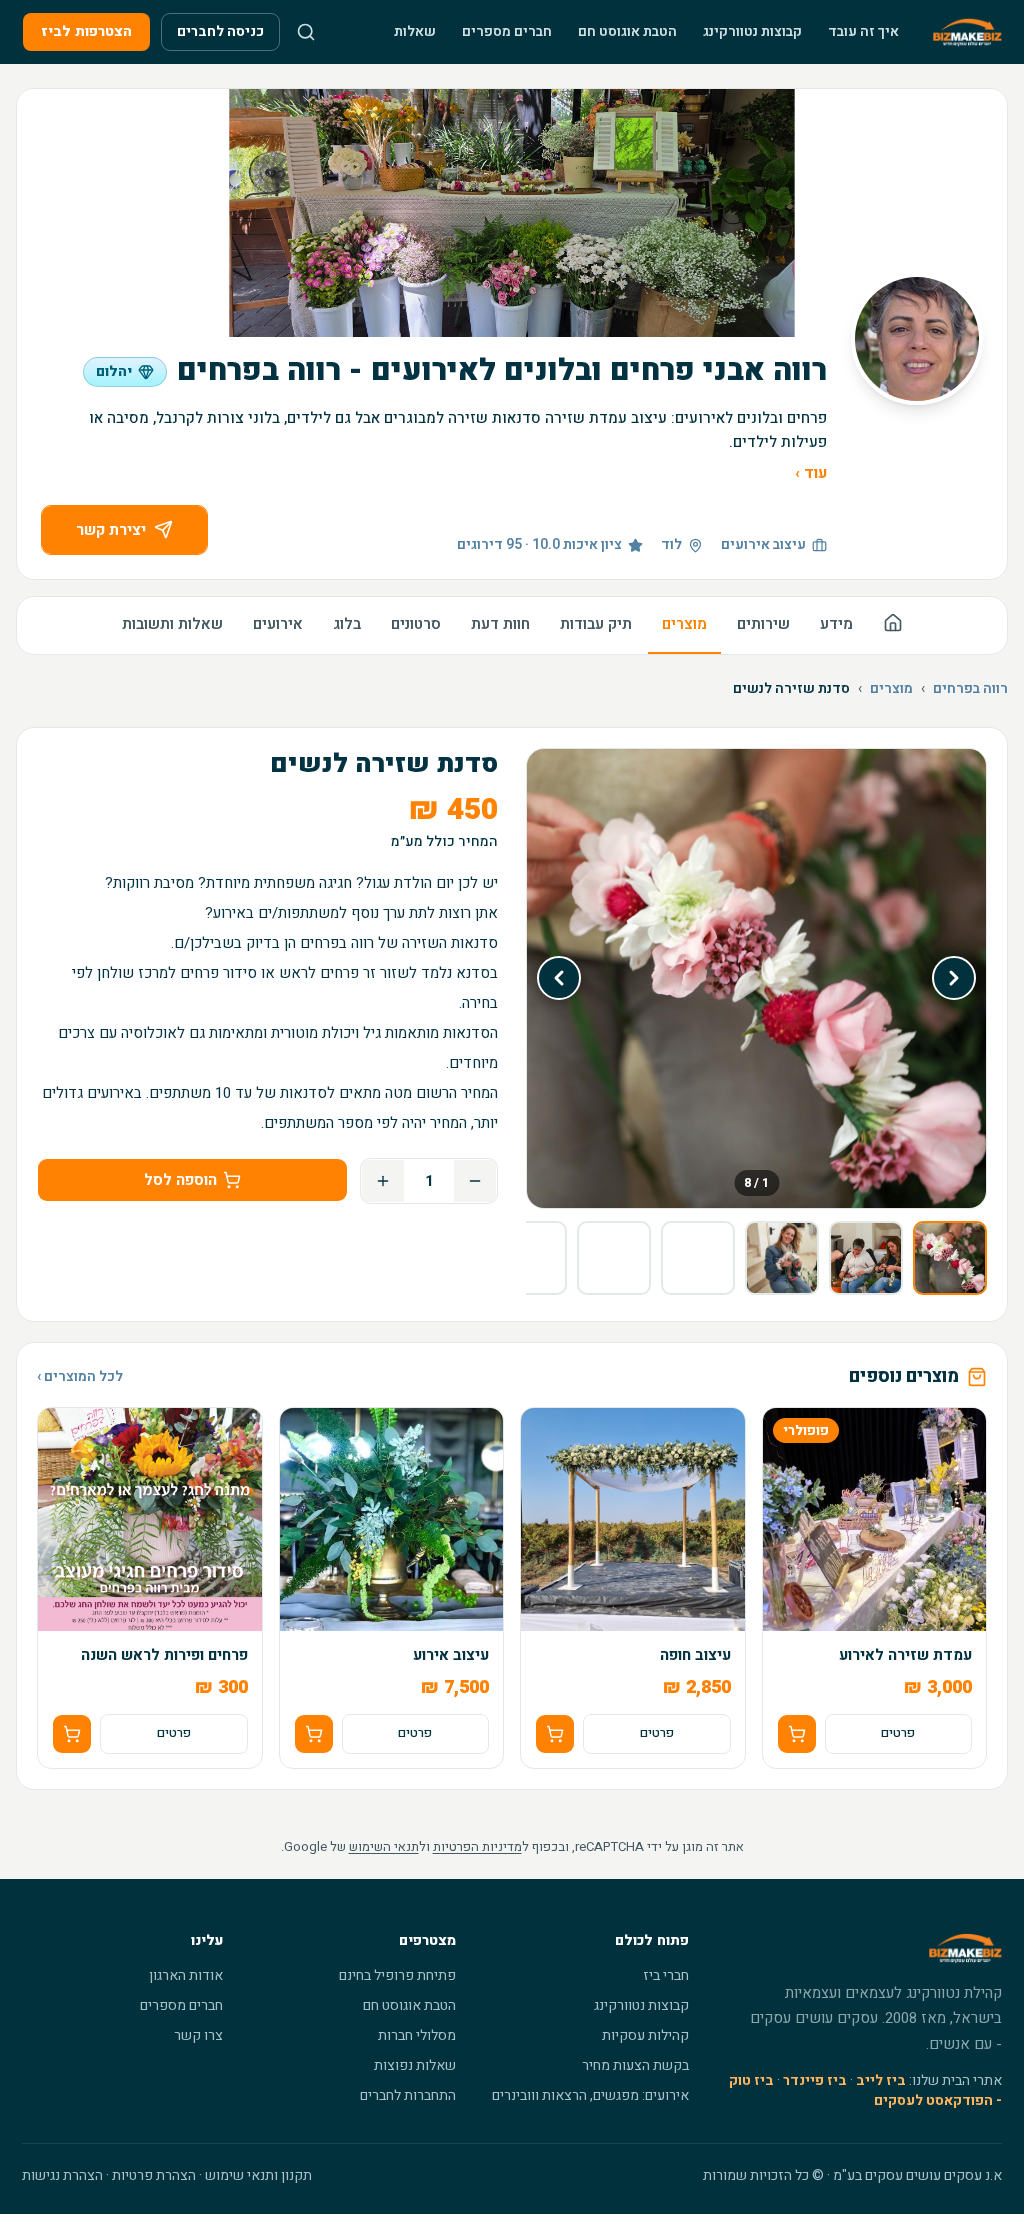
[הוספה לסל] (797, 1734)
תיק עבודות (596, 624)
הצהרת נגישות (62, 2175)
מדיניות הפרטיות (477, 1846)
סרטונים (416, 624)
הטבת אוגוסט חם (627, 31)
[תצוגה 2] (866, 1258)
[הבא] (559, 978)
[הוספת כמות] (383, 1181)
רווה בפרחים (970, 689)
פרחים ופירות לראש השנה (164, 1655)
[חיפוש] (306, 32)
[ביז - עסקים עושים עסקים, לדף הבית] (967, 32)
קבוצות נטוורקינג (752, 31)
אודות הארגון (186, 1975)
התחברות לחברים (408, 2095)
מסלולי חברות (417, 2035)
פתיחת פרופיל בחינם (397, 1975)
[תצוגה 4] (698, 1258)
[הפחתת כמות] (475, 1181)
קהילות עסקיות (645, 2035)
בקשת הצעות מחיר (635, 2065)
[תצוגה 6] (530, 1258)
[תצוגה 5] (614, 1258)
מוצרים (684, 624)
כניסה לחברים (220, 31)
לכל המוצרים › (80, 1377)
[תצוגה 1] (950, 1258)
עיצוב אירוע (451, 1655)
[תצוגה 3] (782, 1258)
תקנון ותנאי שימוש (258, 2175)
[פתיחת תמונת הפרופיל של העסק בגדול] (917, 339)
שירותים (763, 624)
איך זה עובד (863, 31)
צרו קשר (198, 2035)
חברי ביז (666, 1975)
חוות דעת (500, 624)
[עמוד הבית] (893, 625)
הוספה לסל (180, 1180)
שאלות (415, 31)
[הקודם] (954, 978)
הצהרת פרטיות (154, 2175)
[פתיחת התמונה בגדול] (756, 978)
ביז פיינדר (815, 2080)
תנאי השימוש (384, 1846)
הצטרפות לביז (86, 31)
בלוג (347, 624)
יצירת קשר (111, 530)
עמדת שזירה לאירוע (905, 1655)
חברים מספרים (507, 31)
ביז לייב (881, 2080)
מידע (836, 624)
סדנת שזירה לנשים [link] (791, 689)
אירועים (278, 624)
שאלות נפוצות (415, 2065)
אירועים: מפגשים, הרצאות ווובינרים (590, 2095)
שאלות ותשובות (172, 624)
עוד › (811, 473)
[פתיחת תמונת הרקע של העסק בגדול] (512, 213)
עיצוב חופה (695, 1655)
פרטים (898, 1733)
